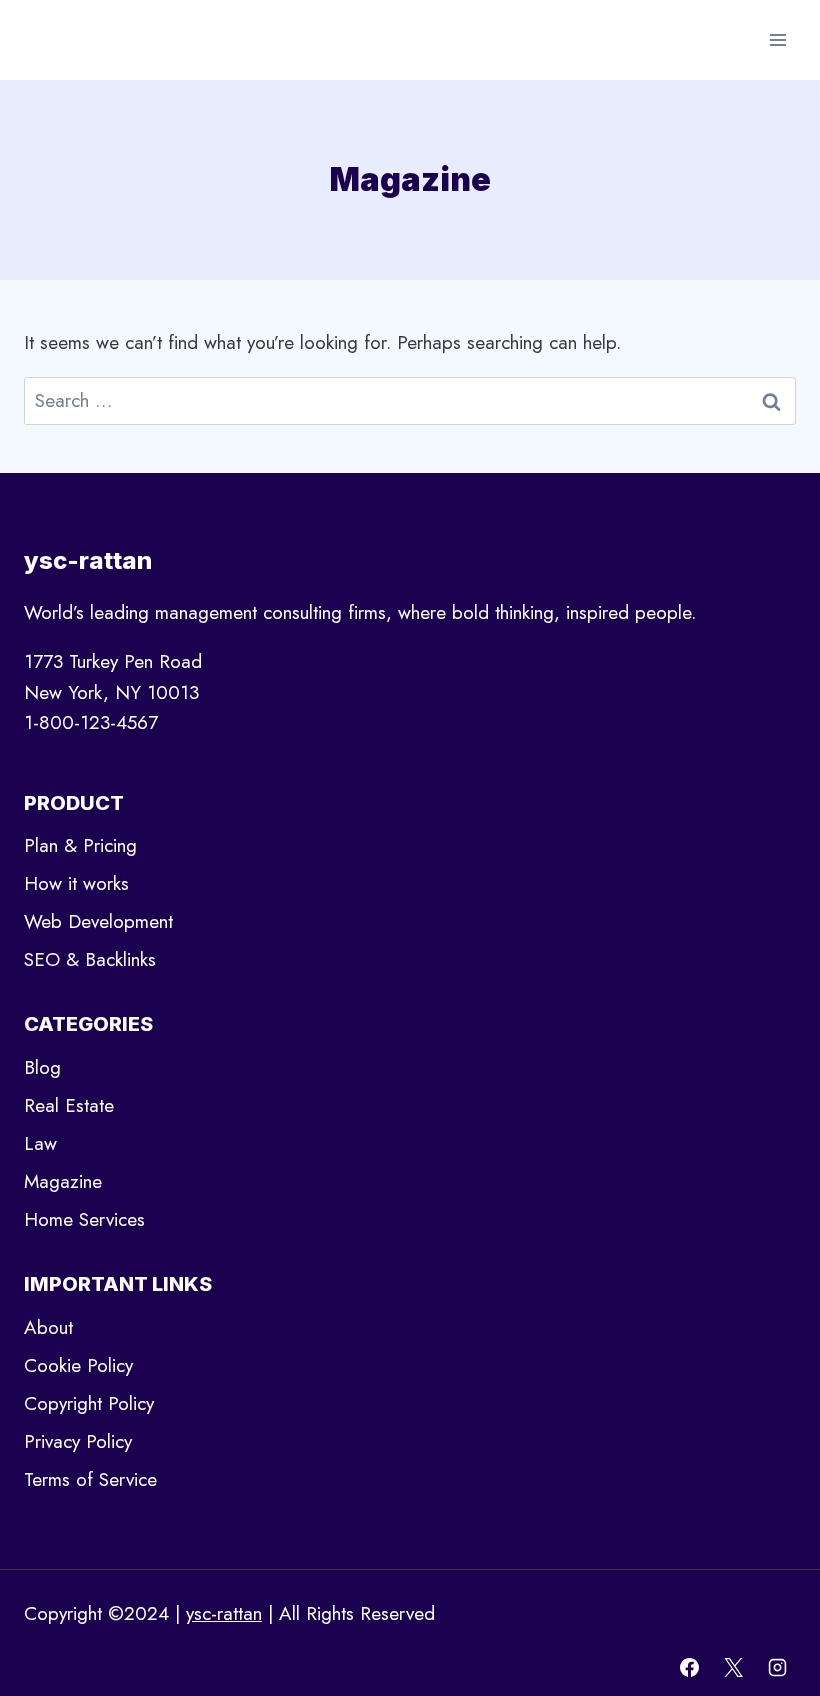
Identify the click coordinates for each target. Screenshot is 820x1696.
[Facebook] (690, 1667)
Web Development (98, 921)
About (48, 1327)
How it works (76, 883)
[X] (733, 1667)
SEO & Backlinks (90, 959)
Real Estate (69, 1105)
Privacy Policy (78, 1441)
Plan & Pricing (80, 845)
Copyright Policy (89, 1403)
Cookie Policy (78, 1365)
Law (40, 1143)
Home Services (84, 1219)
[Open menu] (777, 39)
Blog (42, 1067)
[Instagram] (777, 1667)
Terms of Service (90, 1479)
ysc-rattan (224, 1613)
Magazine (63, 1181)
